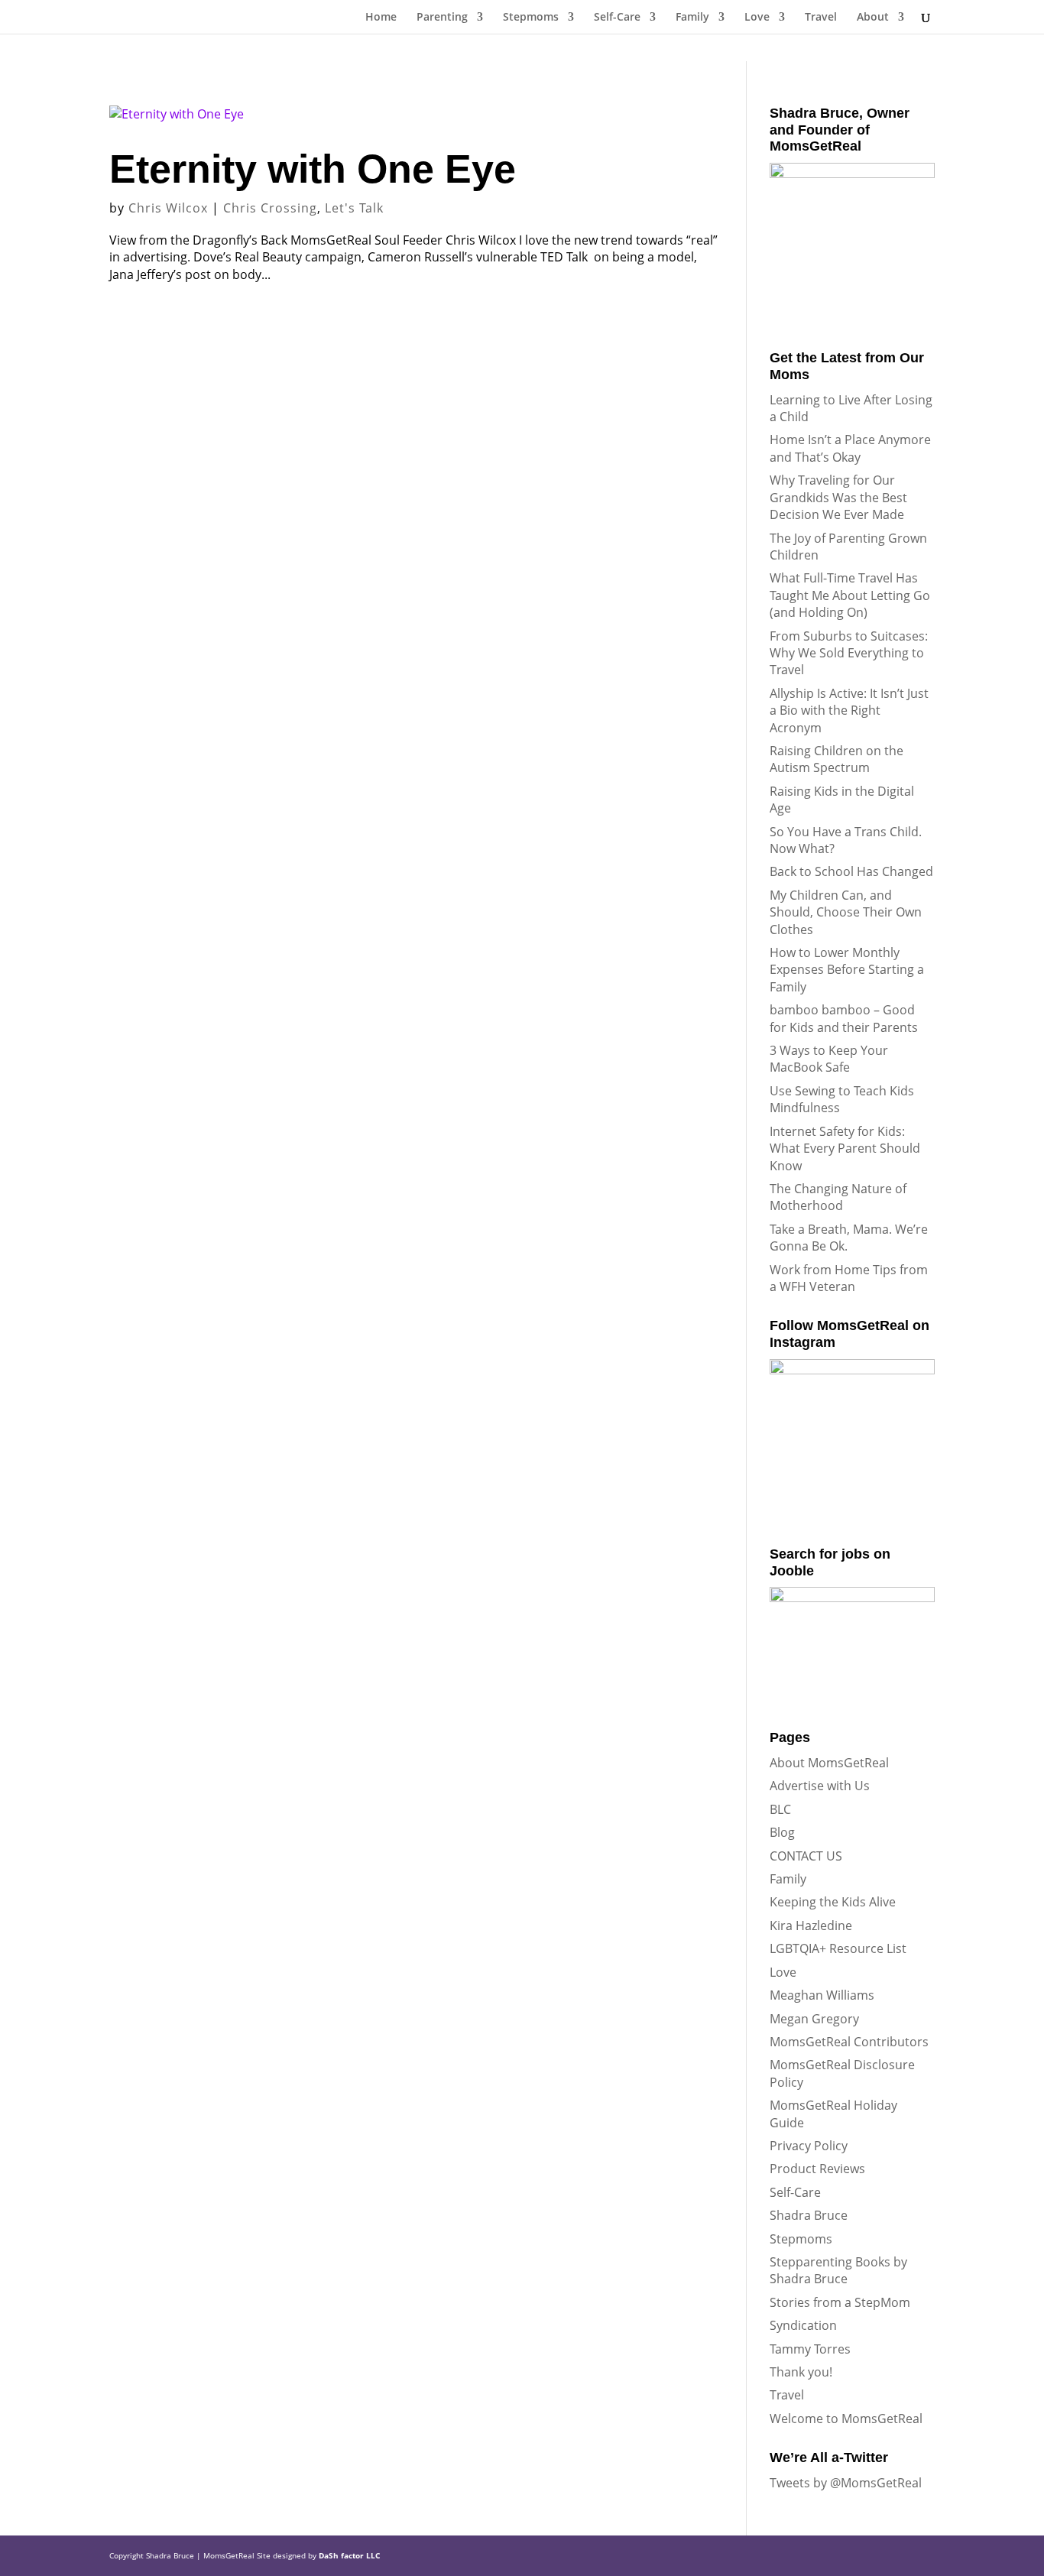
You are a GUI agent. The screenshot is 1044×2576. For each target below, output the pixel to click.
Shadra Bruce (809, 2215)
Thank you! (801, 2372)
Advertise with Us (820, 1786)
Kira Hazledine (811, 1926)
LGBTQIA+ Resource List (838, 1948)
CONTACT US (806, 1856)
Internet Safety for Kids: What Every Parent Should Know (845, 1148)
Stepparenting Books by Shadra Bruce (838, 2270)
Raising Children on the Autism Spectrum (836, 759)
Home (381, 18)
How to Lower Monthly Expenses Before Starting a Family (847, 970)
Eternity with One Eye (313, 169)
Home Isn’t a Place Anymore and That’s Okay (850, 448)
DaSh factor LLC (349, 2555)
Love (757, 18)
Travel (821, 18)
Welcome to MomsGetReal (846, 2419)
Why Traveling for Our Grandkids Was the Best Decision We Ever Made (838, 497)
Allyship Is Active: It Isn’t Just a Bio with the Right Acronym (849, 711)
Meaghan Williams (822, 1995)
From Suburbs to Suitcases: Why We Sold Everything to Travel (849, 653)
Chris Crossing (270, 208)
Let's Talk (354, 208)
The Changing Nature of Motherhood (838, 1197)
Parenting (442, 18)
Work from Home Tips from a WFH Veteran (849, 1278)
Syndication (803, 2325)
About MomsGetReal (829, 1763)
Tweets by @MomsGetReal (846, 2483)
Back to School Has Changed (851, 871)
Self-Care (617, 18)
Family (692, 18)
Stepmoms (531, 18)
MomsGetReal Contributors (849, 2042)
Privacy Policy (809, 2146)
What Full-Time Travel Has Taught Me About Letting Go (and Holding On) (850, 595)
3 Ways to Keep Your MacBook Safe (829, 1059)
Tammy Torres (810, 2349)
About (873, 18)
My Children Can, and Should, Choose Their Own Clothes (846, 912)
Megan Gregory (814, 2019)
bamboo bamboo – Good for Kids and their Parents (844, 1018)
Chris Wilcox (168, 208)
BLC (780, 1809)
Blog (782, 1832)
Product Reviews (817, 2169)
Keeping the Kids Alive (833, 1902)
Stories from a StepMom (840, 2302)
